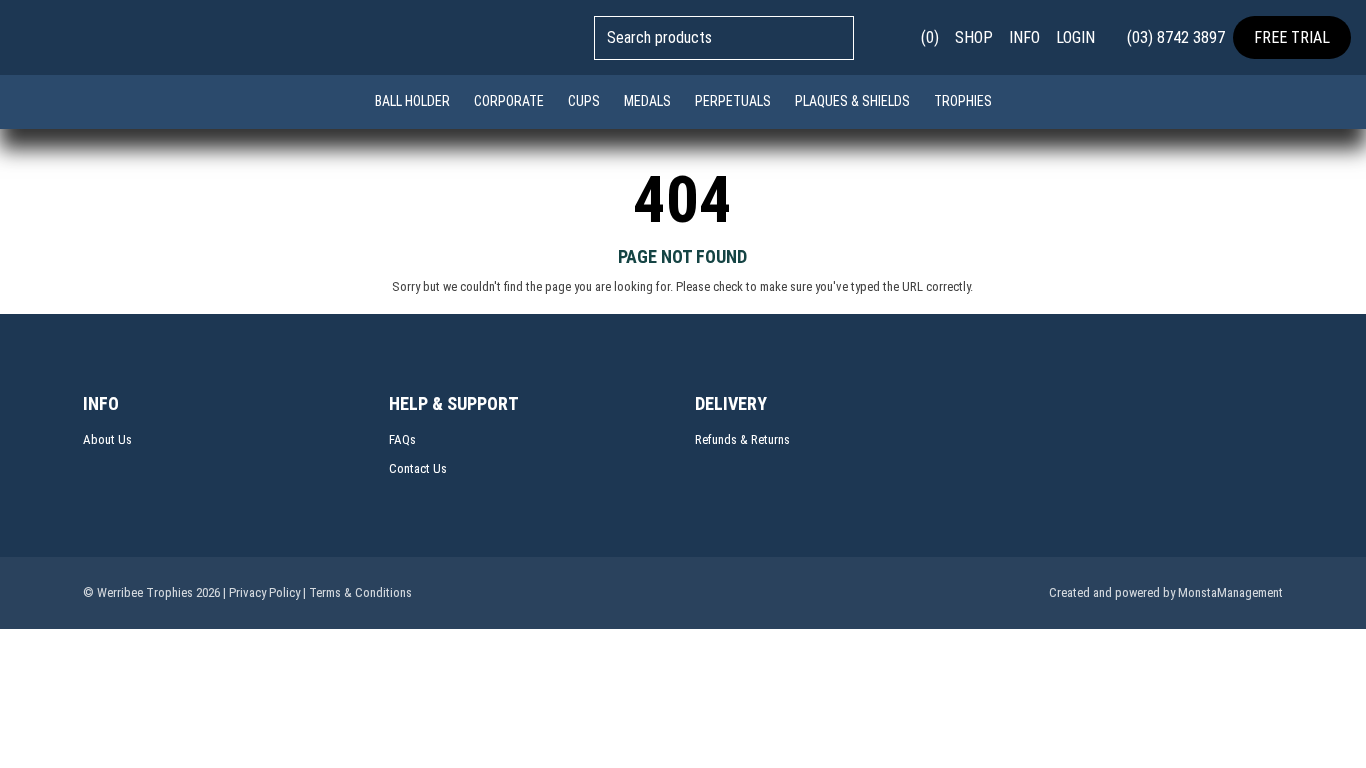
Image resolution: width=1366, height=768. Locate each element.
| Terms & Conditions (357, 592)
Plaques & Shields (852, 101)
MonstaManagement (1230, 592)
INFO (1024, 37)
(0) (928, 37)
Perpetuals (733, 101)
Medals (647, 101)
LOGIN (1075, 37)
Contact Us (418, 468)
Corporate (509, 101)
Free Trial (1292, 37)
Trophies (963, 101)
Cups (584, 101)
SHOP (974, 37)
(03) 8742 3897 (1174, 37)
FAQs (402, 439)
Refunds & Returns (742, 439)
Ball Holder (412, 101)
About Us (107, 439)
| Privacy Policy (261, 592)
